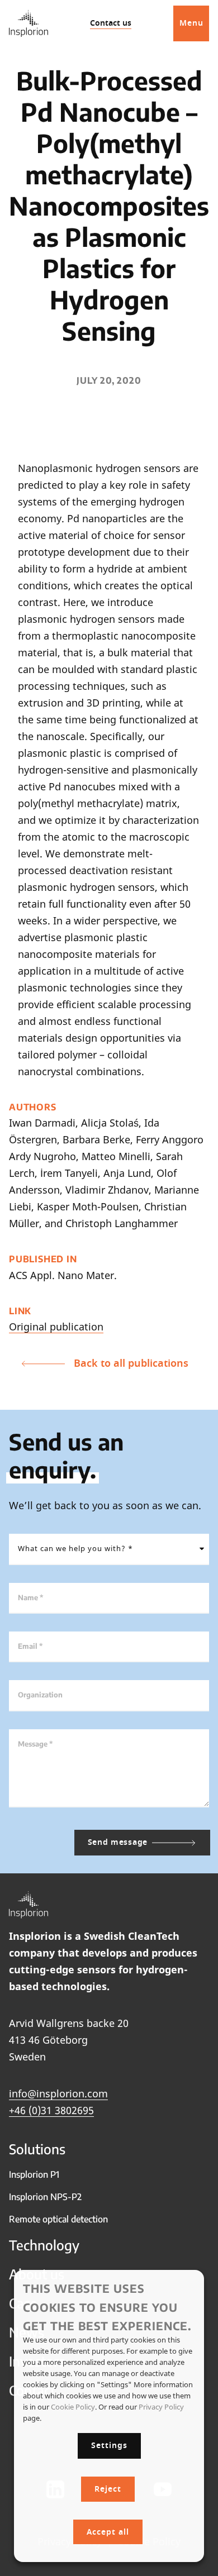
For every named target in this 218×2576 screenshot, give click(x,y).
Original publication (56, 1327)
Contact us (111, 23)
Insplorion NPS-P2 (45, 2197)
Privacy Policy (161, 2407)
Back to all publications (131, 1363)
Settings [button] (109, 2446)
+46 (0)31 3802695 (51, 2110)
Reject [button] (108, 2489)
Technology (44, 2245)
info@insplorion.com (58, 2093)
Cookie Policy (73, 2407)
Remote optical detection (58, 2219)
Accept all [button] (108, 2532)
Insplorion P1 (34, 2174)
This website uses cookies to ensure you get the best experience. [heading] (107, 2307)
